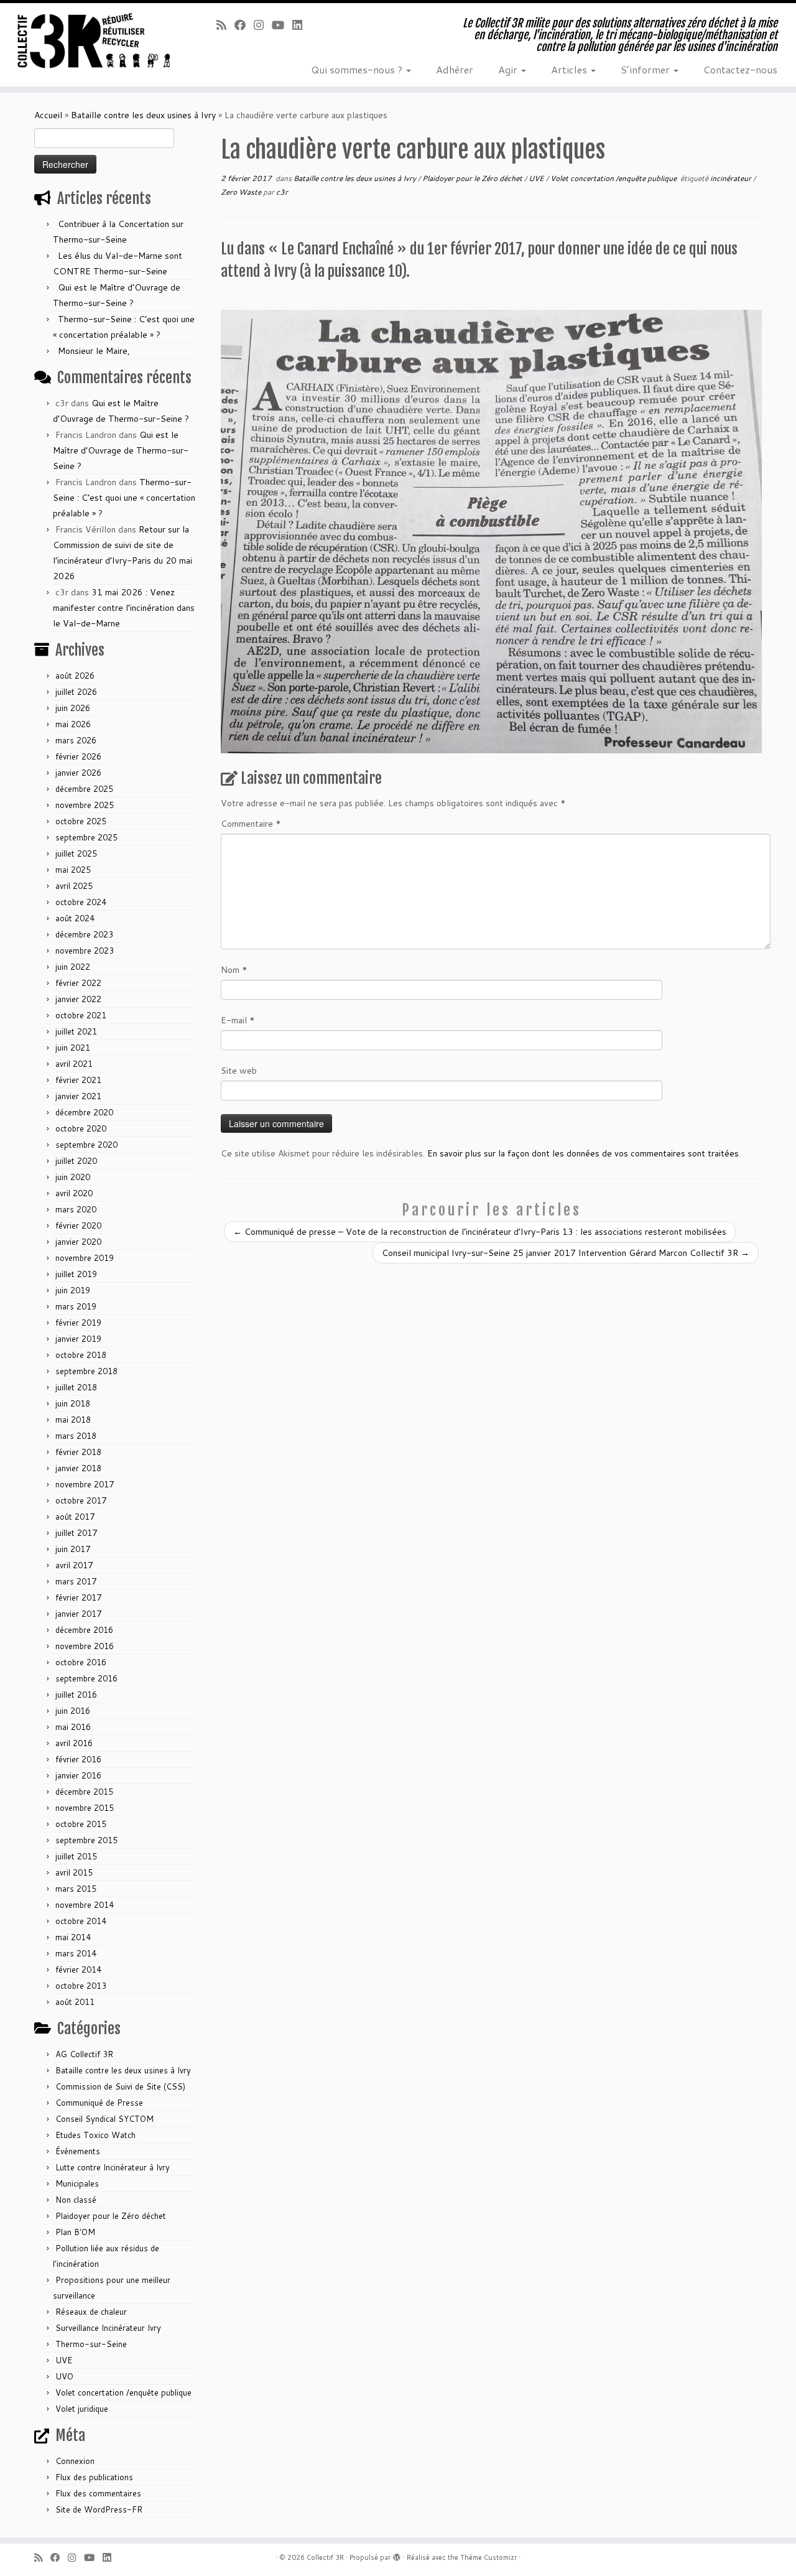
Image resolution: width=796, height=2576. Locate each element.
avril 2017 (74, 1565)
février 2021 (78, 1080)
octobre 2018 (81, 1355)
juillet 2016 (76, 1695)
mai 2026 (73, 724)
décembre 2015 (84, 1792)
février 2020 (78, 1225)
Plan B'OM (75, 2232)
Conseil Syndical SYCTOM (104, 2119)
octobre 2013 (81, 1986)
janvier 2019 (78, 1339)
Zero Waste (242, 192)
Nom (234, 970)
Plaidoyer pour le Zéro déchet (111, 2216)
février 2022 (78, 983)
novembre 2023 (85, 951)
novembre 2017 (85, 1484)
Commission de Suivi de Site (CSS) (120, 2086)
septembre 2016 (86, 1678)
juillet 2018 (76, 1387)
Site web (239, 1071)
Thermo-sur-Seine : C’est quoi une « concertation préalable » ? (124, 498)
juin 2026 (73, 708)
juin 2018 (73, 1403)
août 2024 (75, 918)
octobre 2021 (81, 1015)
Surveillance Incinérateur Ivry (108, 2328)
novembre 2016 (85, 1646)
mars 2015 (76, 1889)
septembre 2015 (86, 1840)
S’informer (646, 69)
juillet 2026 (76, 692)
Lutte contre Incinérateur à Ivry (113, 2167)
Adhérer (455, 69)
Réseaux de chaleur (91, 2312)
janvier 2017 (78, 1614)
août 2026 (75, 676)
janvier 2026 (78, 773)
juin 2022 (73, 967)
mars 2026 (76, 740)
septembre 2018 (86, 1371)
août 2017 (75, 1517)
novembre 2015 (85, 1808)
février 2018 (78, 1452)
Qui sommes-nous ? (358, 69)
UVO (64, 2376)
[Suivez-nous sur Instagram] (263, 25)
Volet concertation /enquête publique (123, 2392)
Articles (570, 69)
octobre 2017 (81, 1500)
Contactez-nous (740, 69)
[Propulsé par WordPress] (397, 2555)
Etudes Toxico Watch (95, 2135)
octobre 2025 (81, 821)
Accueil (48, 115)
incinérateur (732, 178)
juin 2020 (73, 1177)
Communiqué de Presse (99, 2103)
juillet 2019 (76, 1274)
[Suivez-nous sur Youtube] (282, 25)
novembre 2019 (85, 1258)
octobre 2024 (81, 902)
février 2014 (78, 1969)
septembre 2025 (86, 837)
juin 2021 (73, 1048)
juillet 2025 (76, 853)
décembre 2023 (84, 934)
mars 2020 (76, 1209)
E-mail (238, 1020)
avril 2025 (74, 886)
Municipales (77, 2183)
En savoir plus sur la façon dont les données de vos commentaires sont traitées (583, 1153)
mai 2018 (73, 1420)
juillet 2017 (76, 1533)
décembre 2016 (84, 1630)
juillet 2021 (76, 1031)
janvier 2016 (78, 1775)
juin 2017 (73, 1549)
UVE (64, 2360)
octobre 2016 (81, 1662)
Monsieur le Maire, (94, 351)
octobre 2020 (81, 1128)
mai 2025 (73, 870)
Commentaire (251, 824)
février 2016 (78, 1759)
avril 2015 (74, 1872)
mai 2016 (73, 1727)
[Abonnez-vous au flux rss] (225, 25)
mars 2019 (76, 1306)
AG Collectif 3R (84, 2054)
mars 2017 (76, 1581)
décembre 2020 (84, 1112)
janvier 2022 (78, 999)
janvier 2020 (78, 1242)
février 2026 (78, 756)
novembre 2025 (85, 805)
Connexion (75, 2461)
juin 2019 (73, 1290)
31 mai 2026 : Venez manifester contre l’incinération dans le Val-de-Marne (124, 608)
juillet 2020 (76, 1161)
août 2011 (75, 2002)
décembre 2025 (84, 789)
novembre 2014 (85, 1905)
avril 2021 (74, 1064)
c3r (282, 192)
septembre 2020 (86, 1145)
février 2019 (78, 1323)
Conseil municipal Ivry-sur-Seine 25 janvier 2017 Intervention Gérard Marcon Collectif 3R (566, 1253)
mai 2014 (73, 1937)
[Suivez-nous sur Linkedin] (301, 25)
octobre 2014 (81, 1921)
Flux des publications (94, 2477)
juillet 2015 (76, 1856)
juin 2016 (73, 1711)
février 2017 (78, 1597)
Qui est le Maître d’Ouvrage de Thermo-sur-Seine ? (121, 450)
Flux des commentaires (98, 2493)
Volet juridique (82, 2409)
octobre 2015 (81, 1824)
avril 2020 (74, 1193)
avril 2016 (74, 1743)
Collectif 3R (325, 2557)
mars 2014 (76, 1953)
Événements (78, 2151)
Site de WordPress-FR (99, 2509)
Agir (509, 69)
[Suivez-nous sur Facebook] (244, 25)
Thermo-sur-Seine (91, 2344)
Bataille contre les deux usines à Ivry (143, 115)
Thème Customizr (488, 2557)
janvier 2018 (78, 1468)
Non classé (76, 2200)
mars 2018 (76, 1436)
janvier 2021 (78, 1096)
